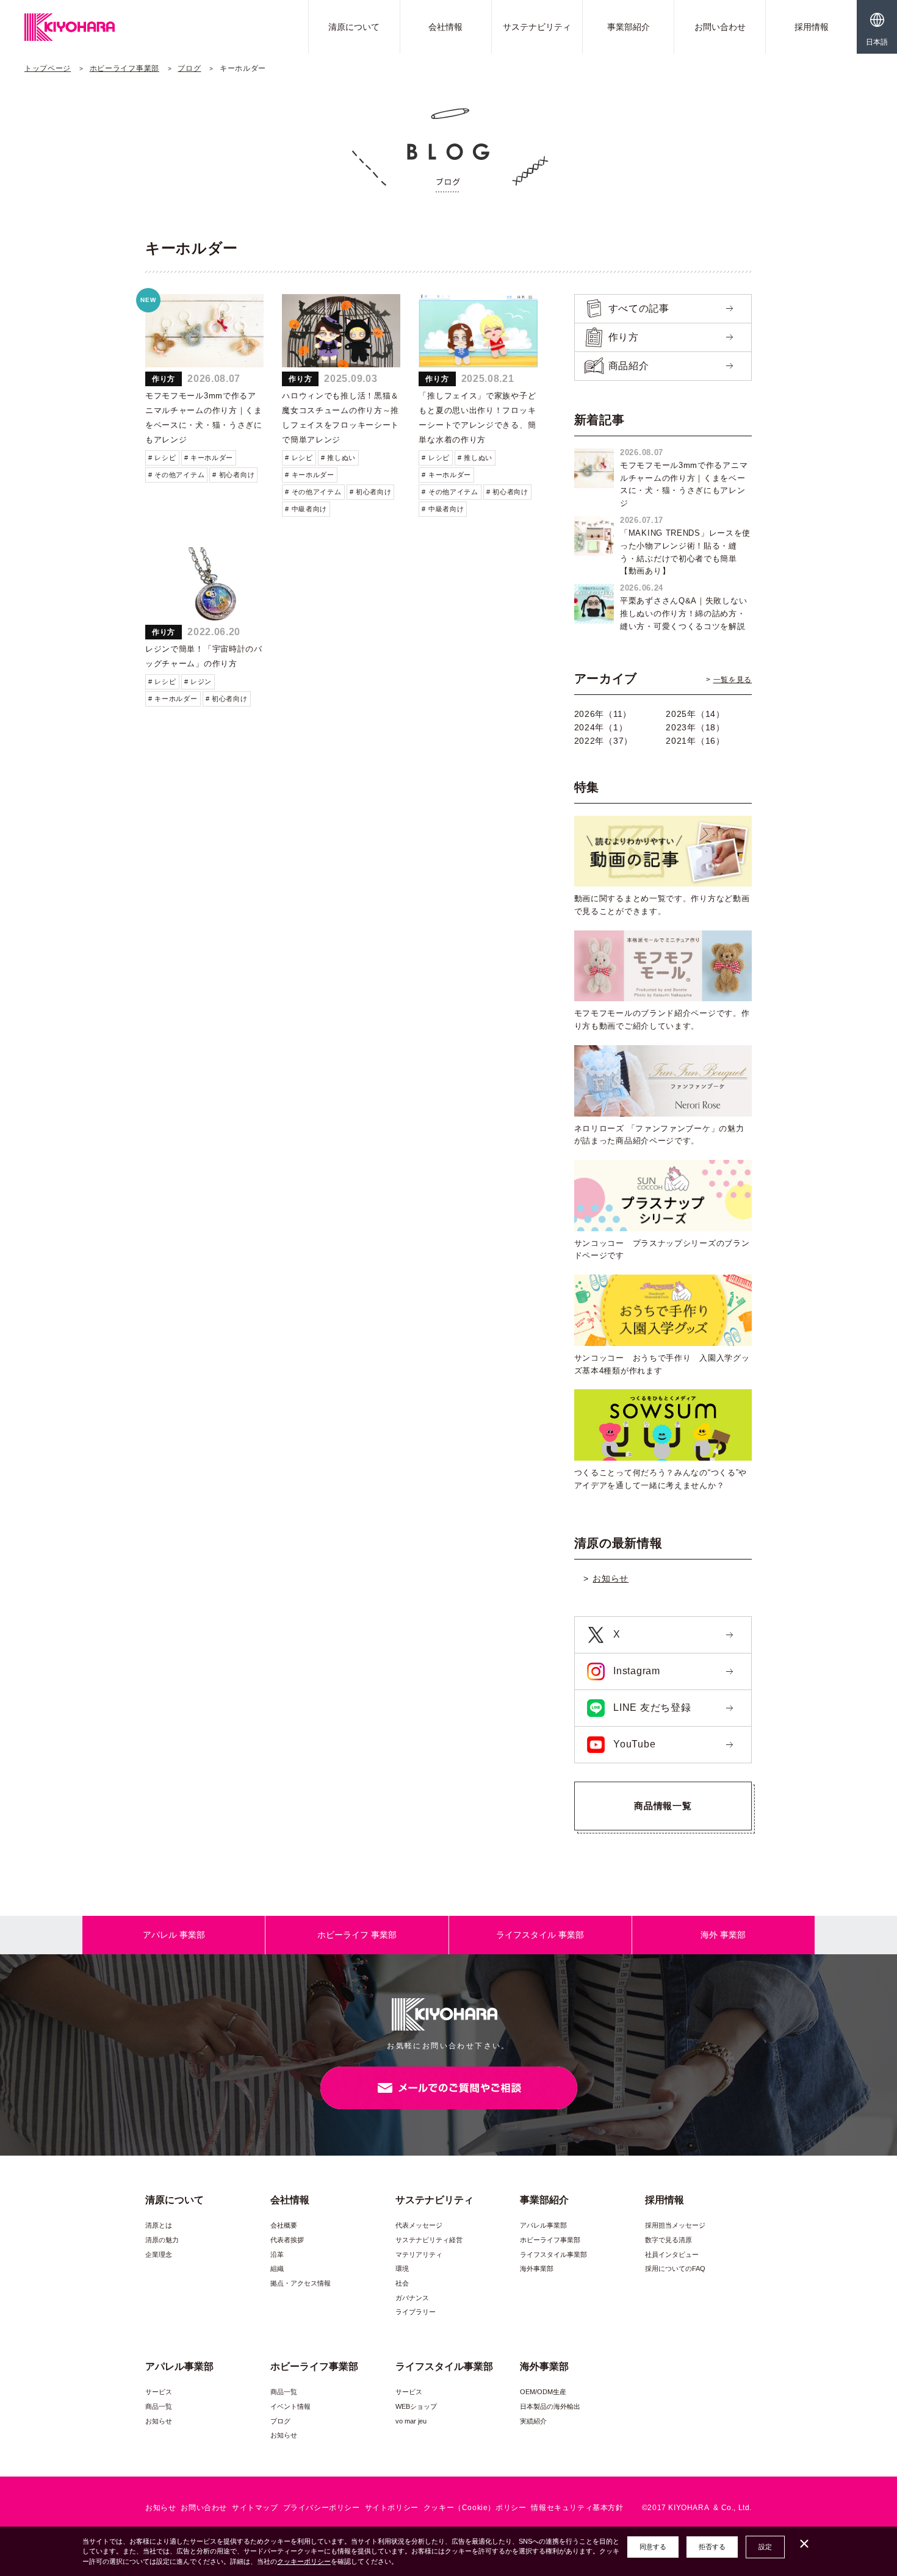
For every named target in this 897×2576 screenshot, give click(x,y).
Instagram (636, 1671)
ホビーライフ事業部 (124, 68)
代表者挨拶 (287, 2240)
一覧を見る (733, 680)
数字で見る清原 (668, 2240)
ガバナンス (412, 2298)
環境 (402, 2268)
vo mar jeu (411, 2421)
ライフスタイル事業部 (553, 2254)
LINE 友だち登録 (651, 1707)
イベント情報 (290, 2406)
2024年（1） (601, 727)
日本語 (877, 42)
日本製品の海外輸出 (550, 2406)
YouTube (633, 1744)
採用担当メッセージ (675, 2225)
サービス (159, 2392)
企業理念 (159, 2254)
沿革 (277, 2254)
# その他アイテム (176, 475)
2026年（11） (603, 714)
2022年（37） (603, 741)
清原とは (159, 2225)
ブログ (189, 68)
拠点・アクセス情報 (301, 2283)
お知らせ (611, 1578)
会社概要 (284, 2225)
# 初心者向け (233, 475)
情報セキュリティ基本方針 (577, 2508)
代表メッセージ (419, 2225)
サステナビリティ (537, 27)
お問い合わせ (720, 27)
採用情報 (812, 27)
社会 (402, 2283)
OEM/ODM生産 (543, 2392)
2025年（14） (695, 714)
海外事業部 (537, 2268)
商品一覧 (159, 2406)
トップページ (48, 68)
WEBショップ (416, 2406)
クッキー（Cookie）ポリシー (475, 2508)
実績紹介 (533, 2421)
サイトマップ (255, 2508)
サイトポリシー (392, 2508)
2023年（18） (695, 727)
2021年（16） (695, 741)
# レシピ (162, 458)
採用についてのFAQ (675, 2268)
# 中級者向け (306, 509)
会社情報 (445, 27)
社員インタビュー (672, 2254)
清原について (354, 27)
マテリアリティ (419, 2254)
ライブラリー (416, 2312)
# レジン (198, 682)
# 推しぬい (338, 458)
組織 (277, 2268)
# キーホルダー (209, 458)
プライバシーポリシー (322, 2508)
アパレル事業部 (543, 2225)
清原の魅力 (162, 2240)
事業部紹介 (629, 27)
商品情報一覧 (663, 1806)
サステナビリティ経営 (429, 2240)
